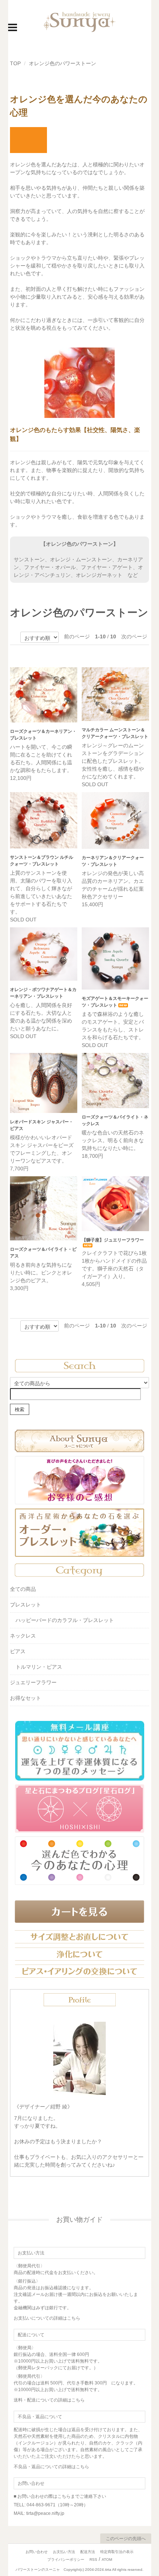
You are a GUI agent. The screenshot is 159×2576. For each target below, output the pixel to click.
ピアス (18, 1651)
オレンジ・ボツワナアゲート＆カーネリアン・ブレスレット (43, 993)
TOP (15, 63)
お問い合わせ (37, 2552)
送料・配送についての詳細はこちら (49, 2400)
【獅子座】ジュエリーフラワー (113, 1240)
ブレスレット (26, 1605)
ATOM (107, 2560)
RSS (93, 2560)
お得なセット (26, 1698)
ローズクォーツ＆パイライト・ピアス (43, 1253)
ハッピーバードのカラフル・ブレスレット (65, 1620)
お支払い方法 (64, 2552)
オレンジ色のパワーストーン (62, 63)
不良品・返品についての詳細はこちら (51, 2467)
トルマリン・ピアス (39, 1667)
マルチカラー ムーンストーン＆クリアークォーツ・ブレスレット (115, 733)
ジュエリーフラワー (33, 1682)
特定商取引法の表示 (117, 2552)
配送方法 (88, 2552)
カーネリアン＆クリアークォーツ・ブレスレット (113, 861)
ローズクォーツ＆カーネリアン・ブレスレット (43, 735)
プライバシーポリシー (66, 2560)
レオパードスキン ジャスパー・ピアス (42, 1125)
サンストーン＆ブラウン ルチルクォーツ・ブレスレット (42, 861)
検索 (20, 1409)
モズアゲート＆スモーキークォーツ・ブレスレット (115, 1002)
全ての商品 (23, 1589)
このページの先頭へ (126, 2539)
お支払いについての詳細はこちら (47, 2318)
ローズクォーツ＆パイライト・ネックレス (115, 1120)
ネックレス (23, 1636)
